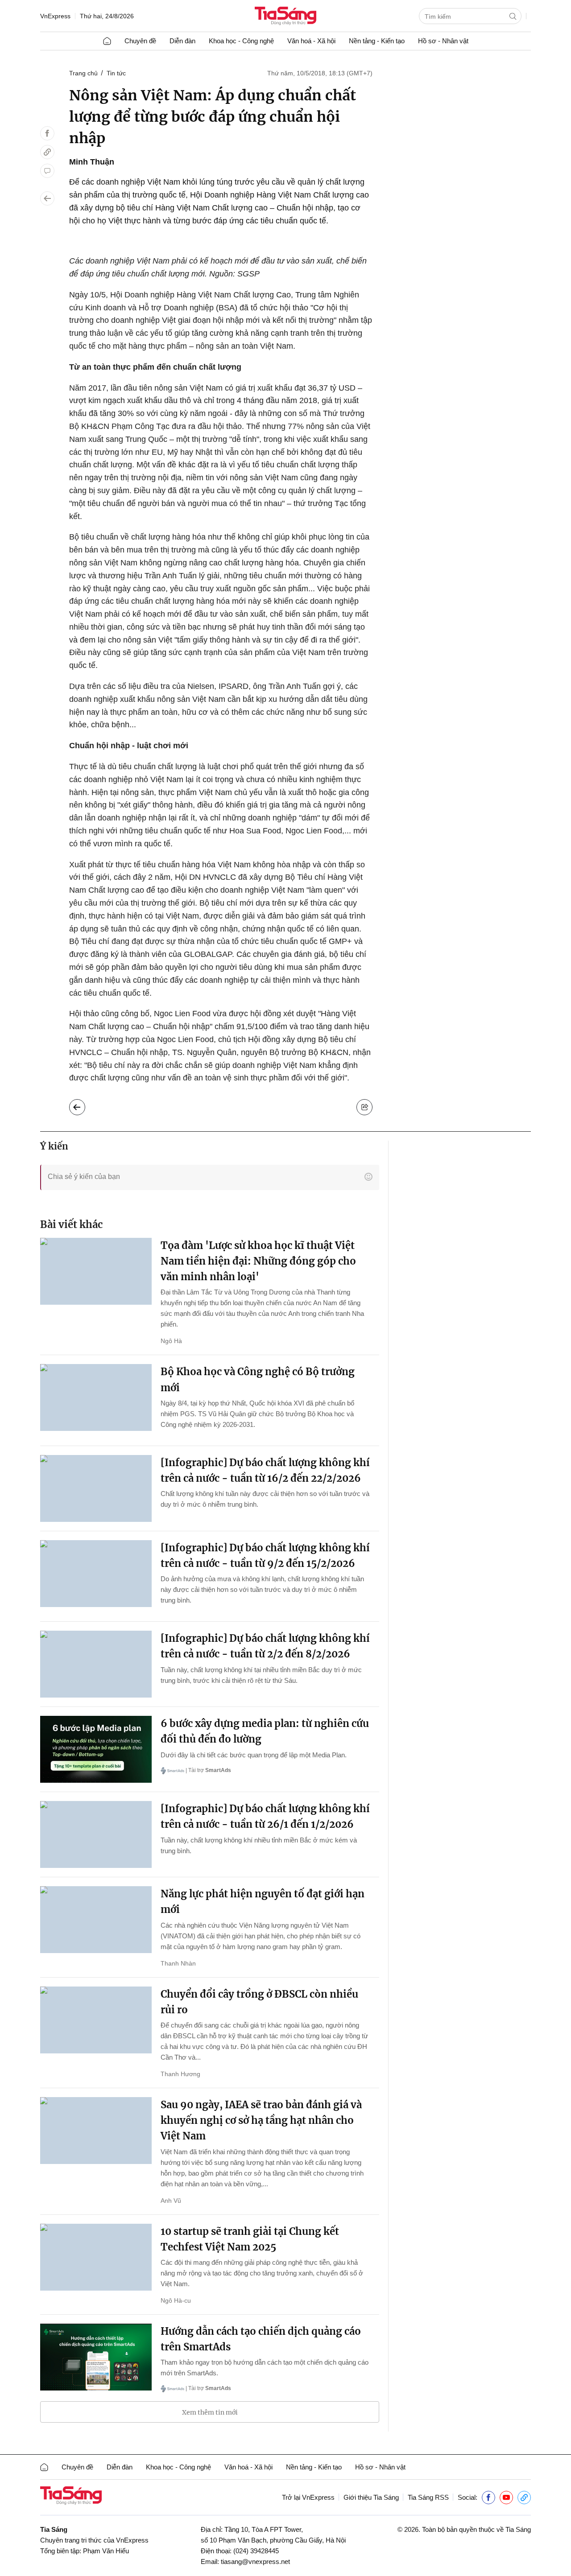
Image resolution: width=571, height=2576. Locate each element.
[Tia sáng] (285, 17)
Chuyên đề (140, 41)
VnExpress (55, 16)
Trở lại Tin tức (84, 1105)
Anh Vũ (171, 2201)
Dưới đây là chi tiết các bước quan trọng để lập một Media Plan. (254, 1755)
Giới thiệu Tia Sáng (371, 2497)
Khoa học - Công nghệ (241, 41)
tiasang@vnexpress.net (255, 2562)
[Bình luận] (47, 171)
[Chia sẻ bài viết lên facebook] (47, 133)
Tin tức (116, 73)
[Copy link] (47, 152)
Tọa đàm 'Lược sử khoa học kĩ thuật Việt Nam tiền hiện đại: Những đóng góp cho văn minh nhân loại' (258, 1261)
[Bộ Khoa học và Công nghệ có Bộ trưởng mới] (96, 1397)
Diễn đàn (182, 41)
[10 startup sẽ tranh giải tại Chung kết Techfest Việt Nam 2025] (96, 2257)
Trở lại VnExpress (308, 2497)
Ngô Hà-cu (176, 2300)
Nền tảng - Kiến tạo (377, 41)
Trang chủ (83, 73)
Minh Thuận (92, 162)
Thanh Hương (180, 2074)
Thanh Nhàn (178, 1963)
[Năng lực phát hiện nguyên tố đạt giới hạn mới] (96, 1920)
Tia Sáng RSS (428, 2497)
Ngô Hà (171, 1341)
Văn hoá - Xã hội (311, 41)
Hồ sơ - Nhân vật (443, 41)
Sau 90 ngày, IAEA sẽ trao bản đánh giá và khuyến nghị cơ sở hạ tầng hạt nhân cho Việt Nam (261, 2120)
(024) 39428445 (256, 2551)
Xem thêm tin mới (210, 2412)
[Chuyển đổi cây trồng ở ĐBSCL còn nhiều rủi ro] (96, 2020)
